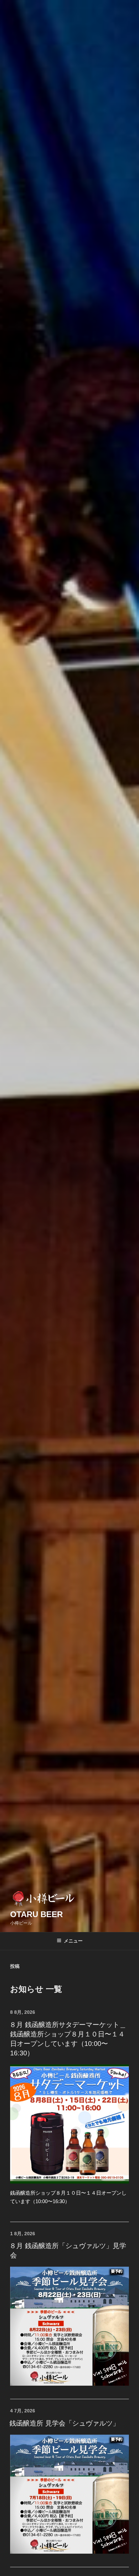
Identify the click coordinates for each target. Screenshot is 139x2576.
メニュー (73, 1941)
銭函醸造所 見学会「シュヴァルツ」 (64, 2423)
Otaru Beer (36, 1914)
